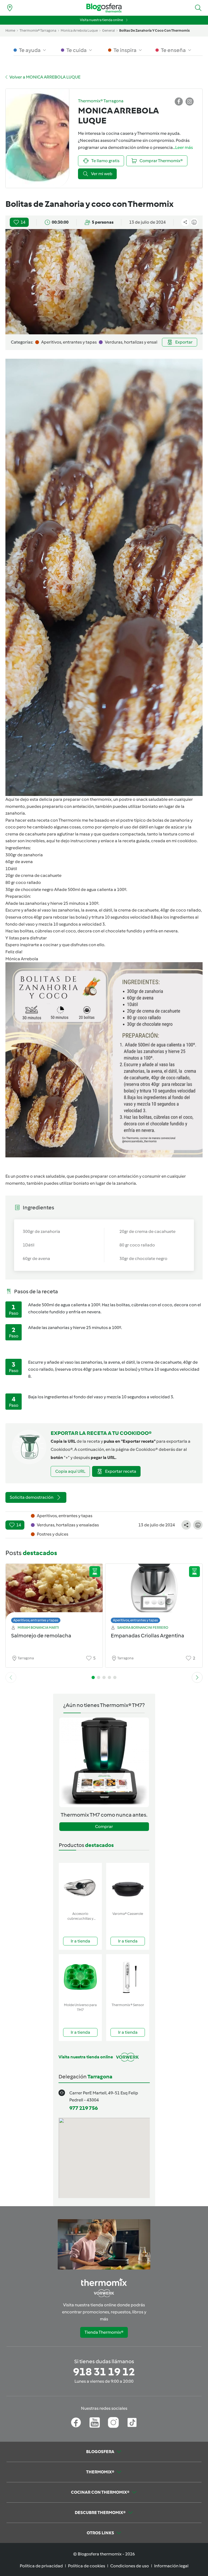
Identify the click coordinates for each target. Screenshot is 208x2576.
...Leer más (183, 147)
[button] (198, 8)
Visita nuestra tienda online (101, 20)
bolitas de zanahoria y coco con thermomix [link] (155, 30)
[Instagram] (113, 2422)
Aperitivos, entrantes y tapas (36, 1620)
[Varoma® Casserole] (128, 1886)
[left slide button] (11, 1677)
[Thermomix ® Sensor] (128, 1977)
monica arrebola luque (79, 30)
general (108, 30)
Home (10, 30)
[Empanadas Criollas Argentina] (154, 1592)
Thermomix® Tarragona (38, 30)
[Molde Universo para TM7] (80, 1977)
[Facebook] (76, 2422)
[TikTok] (132, 2422)
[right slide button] (197, 1677)
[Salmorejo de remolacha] (54, 1592)
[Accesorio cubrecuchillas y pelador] (80, 1886)
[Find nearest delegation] (10, 8)
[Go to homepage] (104, 8)
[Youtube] (95, 2422)
